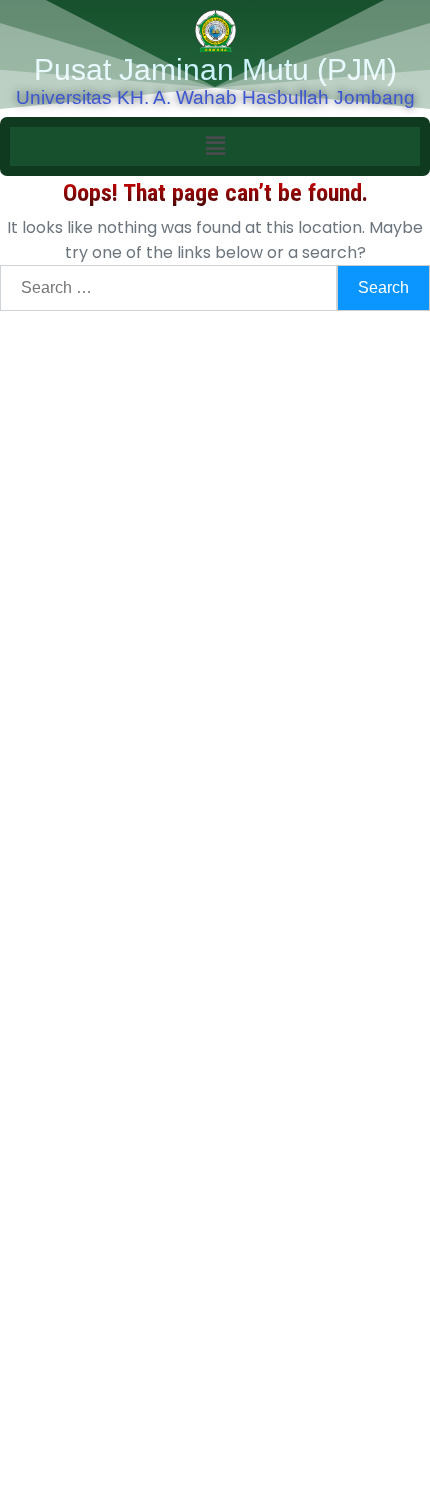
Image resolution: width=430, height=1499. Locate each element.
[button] (215, 146)
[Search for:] (168, 288)
